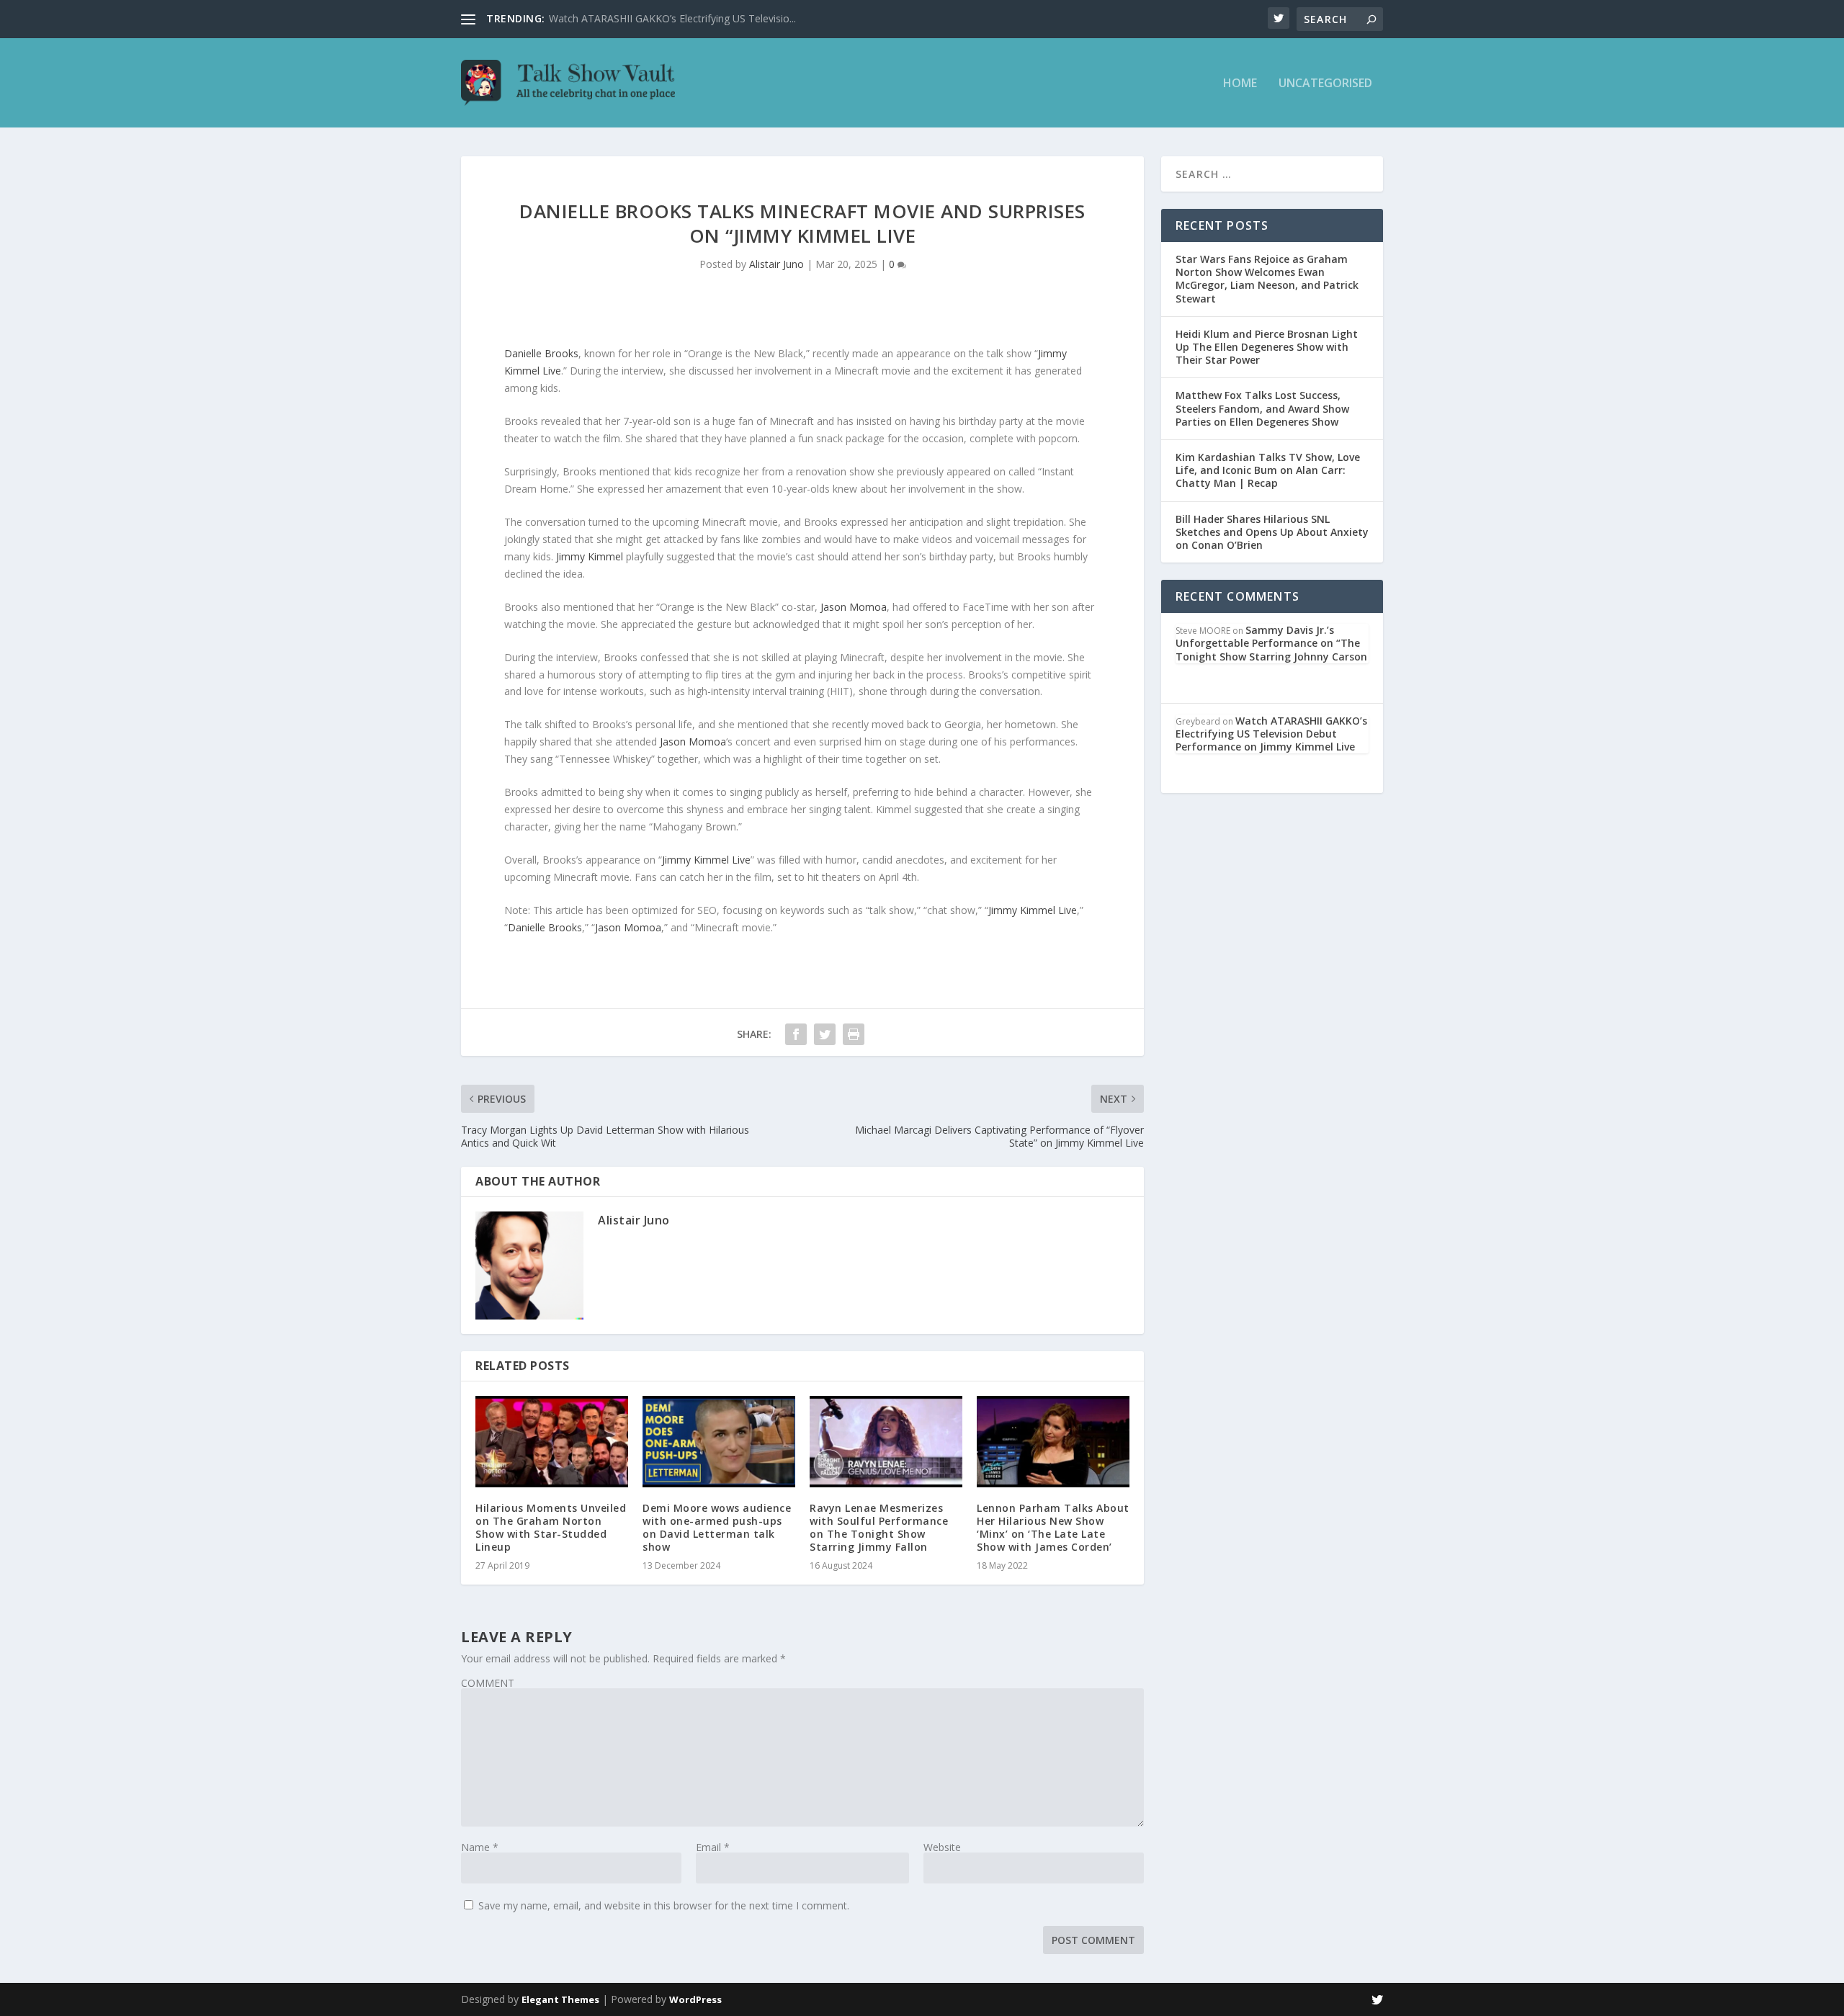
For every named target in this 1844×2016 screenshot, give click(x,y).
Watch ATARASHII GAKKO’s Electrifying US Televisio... (672, 18)
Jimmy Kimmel (590, 556)
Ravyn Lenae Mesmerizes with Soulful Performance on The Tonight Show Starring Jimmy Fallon (879, 1528)
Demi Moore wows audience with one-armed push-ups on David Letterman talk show (717, 1528)
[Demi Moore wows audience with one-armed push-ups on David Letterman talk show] (719, 1442)
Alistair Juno (776, 264)
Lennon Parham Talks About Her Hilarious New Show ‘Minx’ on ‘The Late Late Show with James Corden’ (1053, 1528)
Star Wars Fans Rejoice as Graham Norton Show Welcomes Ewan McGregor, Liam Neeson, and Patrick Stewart (1267, 279)
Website (942, 1847)
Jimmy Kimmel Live (706, 860)
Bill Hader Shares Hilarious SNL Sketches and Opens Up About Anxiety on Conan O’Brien (1272, 532)
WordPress (695, 1999)
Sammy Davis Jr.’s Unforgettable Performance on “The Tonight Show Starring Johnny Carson (1271, 643)
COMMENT (488, 1683)
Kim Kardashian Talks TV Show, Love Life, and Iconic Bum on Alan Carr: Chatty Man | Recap (1268, 470)
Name (480, 1847)
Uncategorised (1325, 84)
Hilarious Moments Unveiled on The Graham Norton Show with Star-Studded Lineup (551, 1528)
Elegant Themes (560, 1999)
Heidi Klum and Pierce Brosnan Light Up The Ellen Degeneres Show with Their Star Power (1267, 347)
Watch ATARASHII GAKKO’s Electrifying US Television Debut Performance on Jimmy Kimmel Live (1271, 734)
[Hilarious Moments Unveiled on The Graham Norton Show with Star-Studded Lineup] (552, 1442)
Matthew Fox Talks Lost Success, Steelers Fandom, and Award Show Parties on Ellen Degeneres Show (1262, 408)
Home (1240, 84)
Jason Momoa (854, 607)
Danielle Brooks (541, 353)
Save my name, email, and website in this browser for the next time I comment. (664, 1905)
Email (713, 1847)
